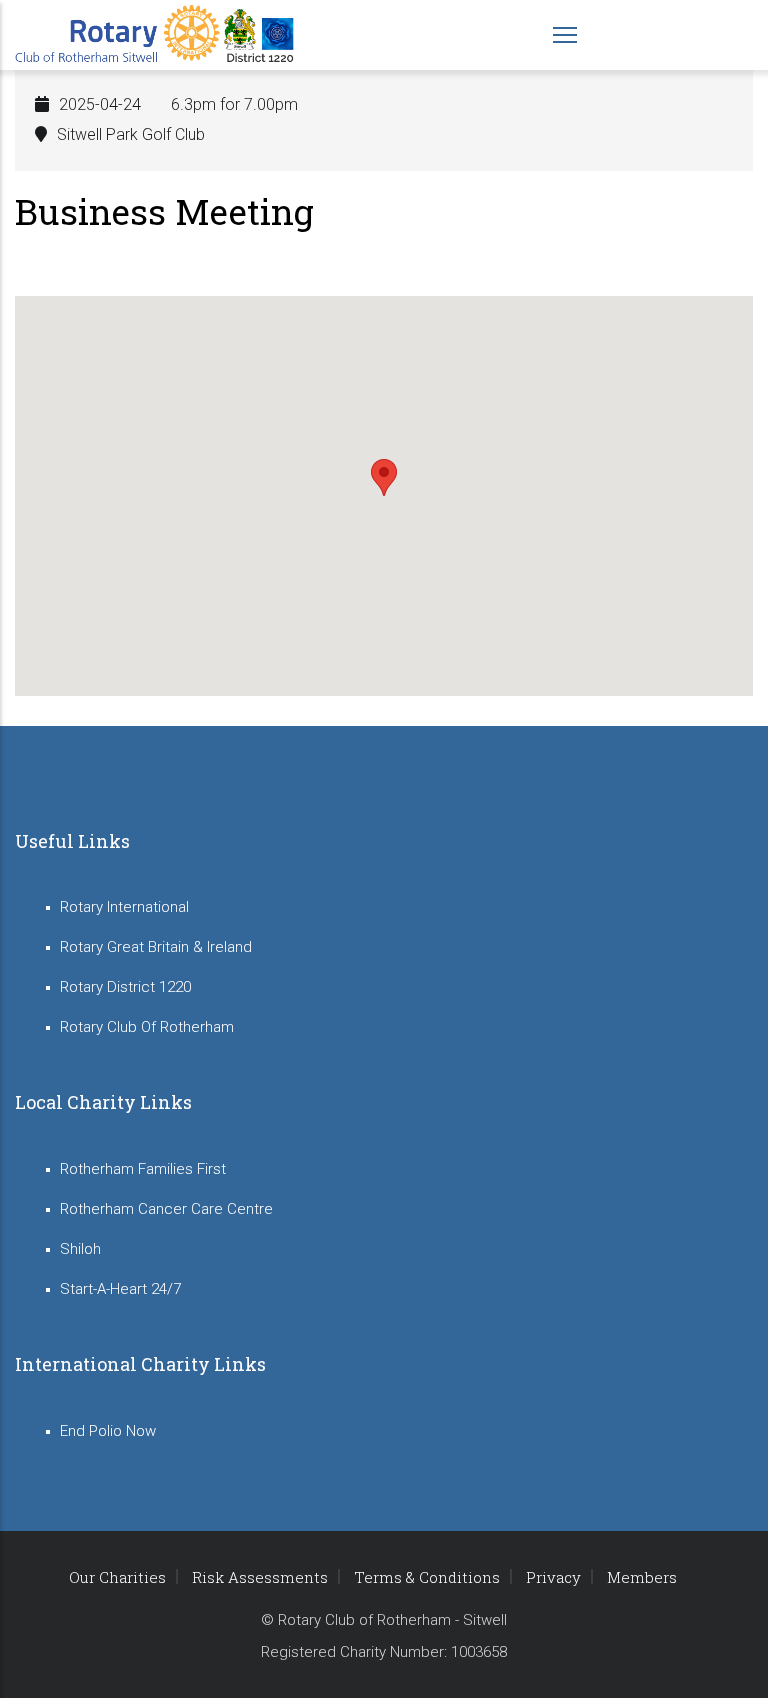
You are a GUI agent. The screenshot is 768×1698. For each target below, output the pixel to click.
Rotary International (124, 907)
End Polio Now (108, 1431)
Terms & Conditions (427, 1577)
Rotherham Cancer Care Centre (166, 1209)
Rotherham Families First (143, 1169)
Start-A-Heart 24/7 (120, 1289)
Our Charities (117, 1577)
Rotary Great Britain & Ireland (156, 947)
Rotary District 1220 (125, 987)
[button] (384, 477)
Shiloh (80, 1249)
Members (642, 1577)
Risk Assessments (260, 1577)
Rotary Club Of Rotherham (147, 1027)
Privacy (553, 1577)
